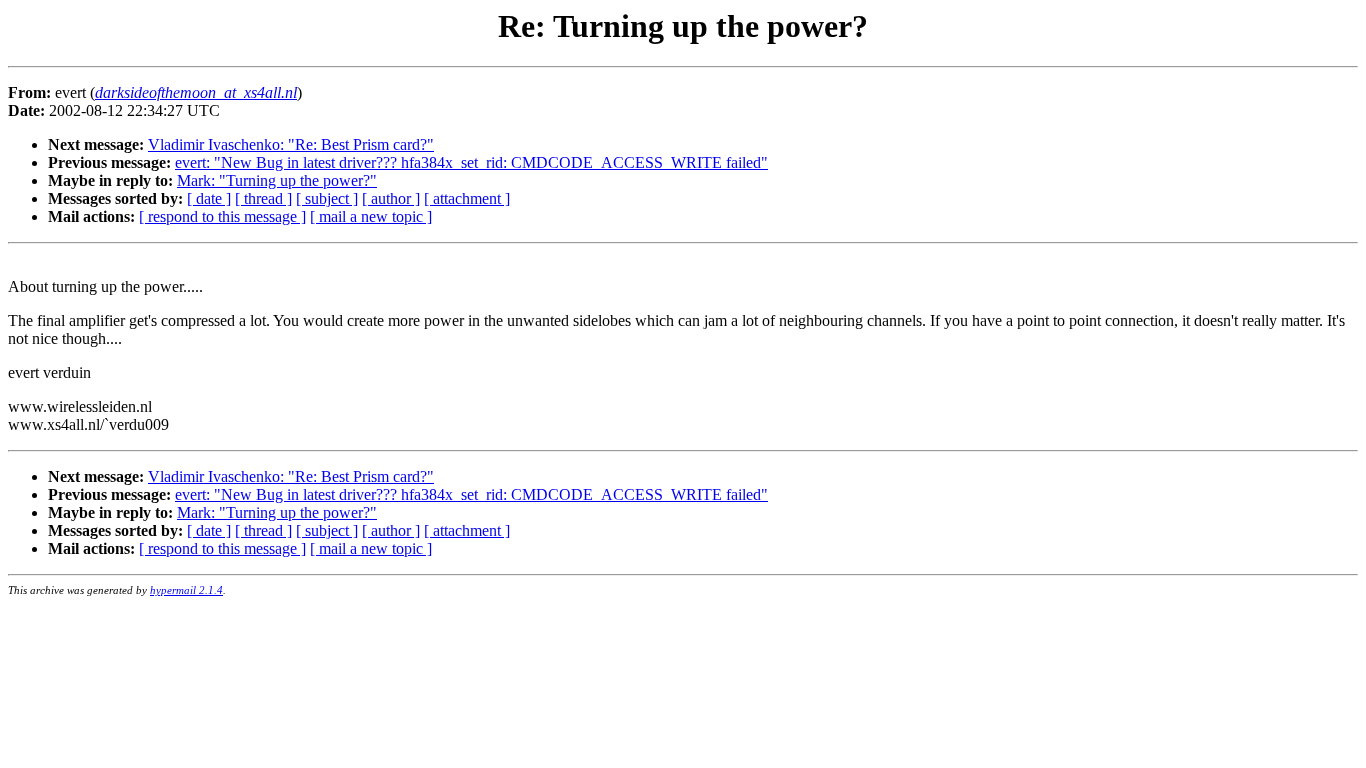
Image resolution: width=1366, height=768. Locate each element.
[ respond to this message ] (222, 216)
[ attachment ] (467, 198)
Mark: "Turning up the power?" (277, 180)
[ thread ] (263, 198)
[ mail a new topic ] (371, 216)
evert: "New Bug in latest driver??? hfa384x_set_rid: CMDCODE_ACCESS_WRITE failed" (471, 162)
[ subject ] (327, 198)
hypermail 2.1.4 (186, 590)
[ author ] (391, 198)
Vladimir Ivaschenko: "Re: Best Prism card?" (291, 144)
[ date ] (209, 198)
